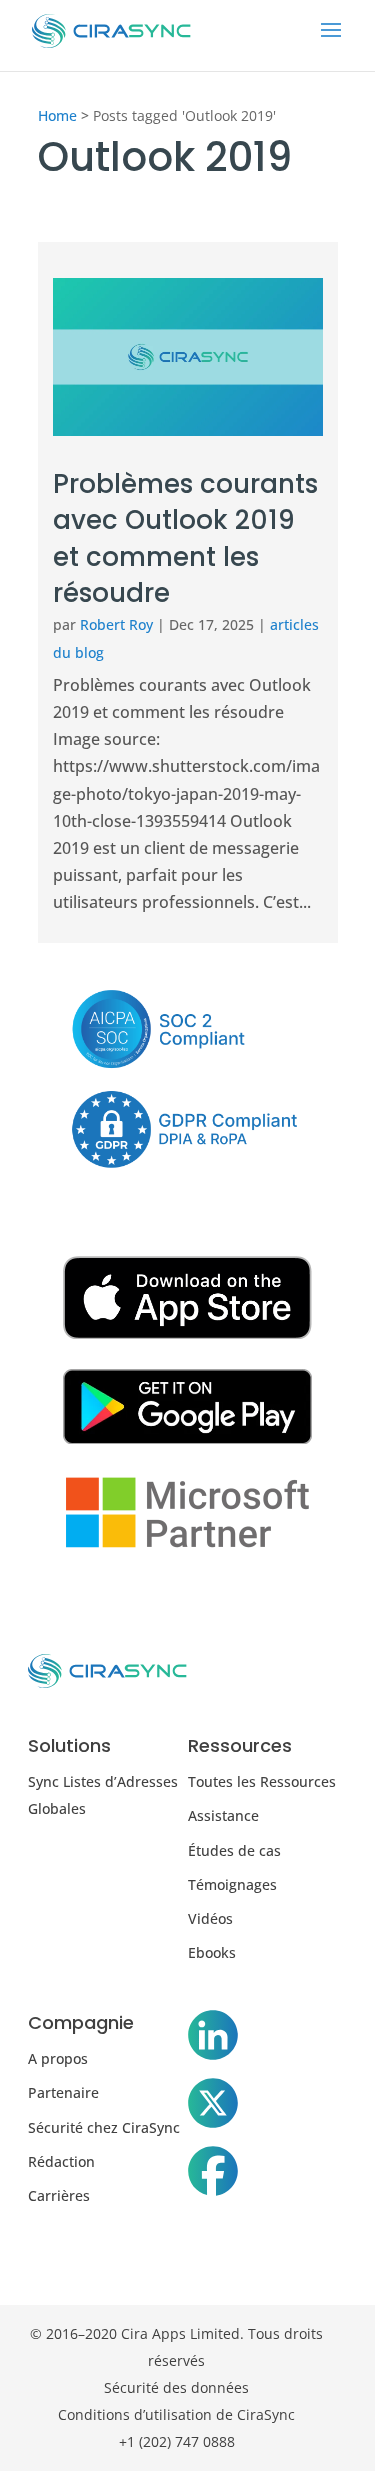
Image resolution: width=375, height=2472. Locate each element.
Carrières (59, 2195)
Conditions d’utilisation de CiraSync (176, 2414)
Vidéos (210, 1918)
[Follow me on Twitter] (213, 2107)
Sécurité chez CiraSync (104, 2127)
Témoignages (232, 1884)
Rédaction (61, 2161)
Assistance (223, 1815)
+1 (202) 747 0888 (177, 2441)
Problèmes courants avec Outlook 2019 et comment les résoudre (185, 538)
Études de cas (234, 1850)
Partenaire (63, 2092)
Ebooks (212, 1952)
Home (57, 115)
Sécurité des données (176, 2387)
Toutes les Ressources (262, 1781)
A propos (58, 2058)
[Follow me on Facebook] (213, 2175)
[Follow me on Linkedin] (213, 2039)
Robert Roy (116, 624)
